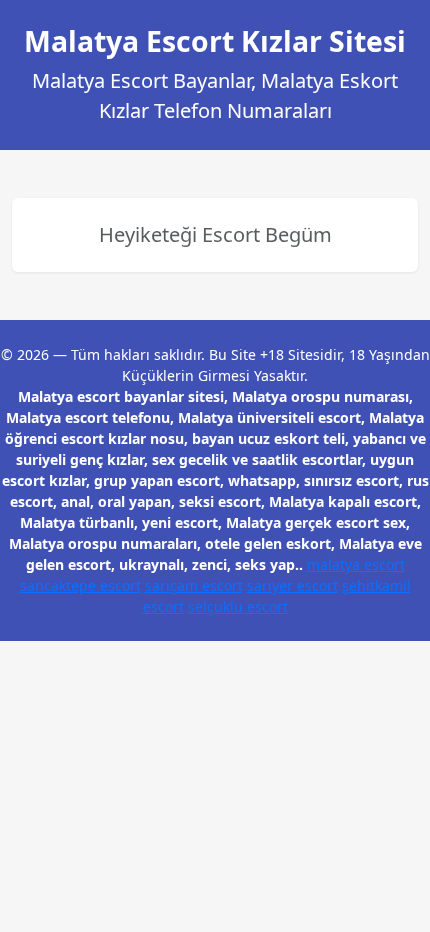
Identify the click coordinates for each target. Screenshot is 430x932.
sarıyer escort (292, 585)
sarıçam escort (194, 585)
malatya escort (356, 564)
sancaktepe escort (80, 585)
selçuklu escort (238, 606)
